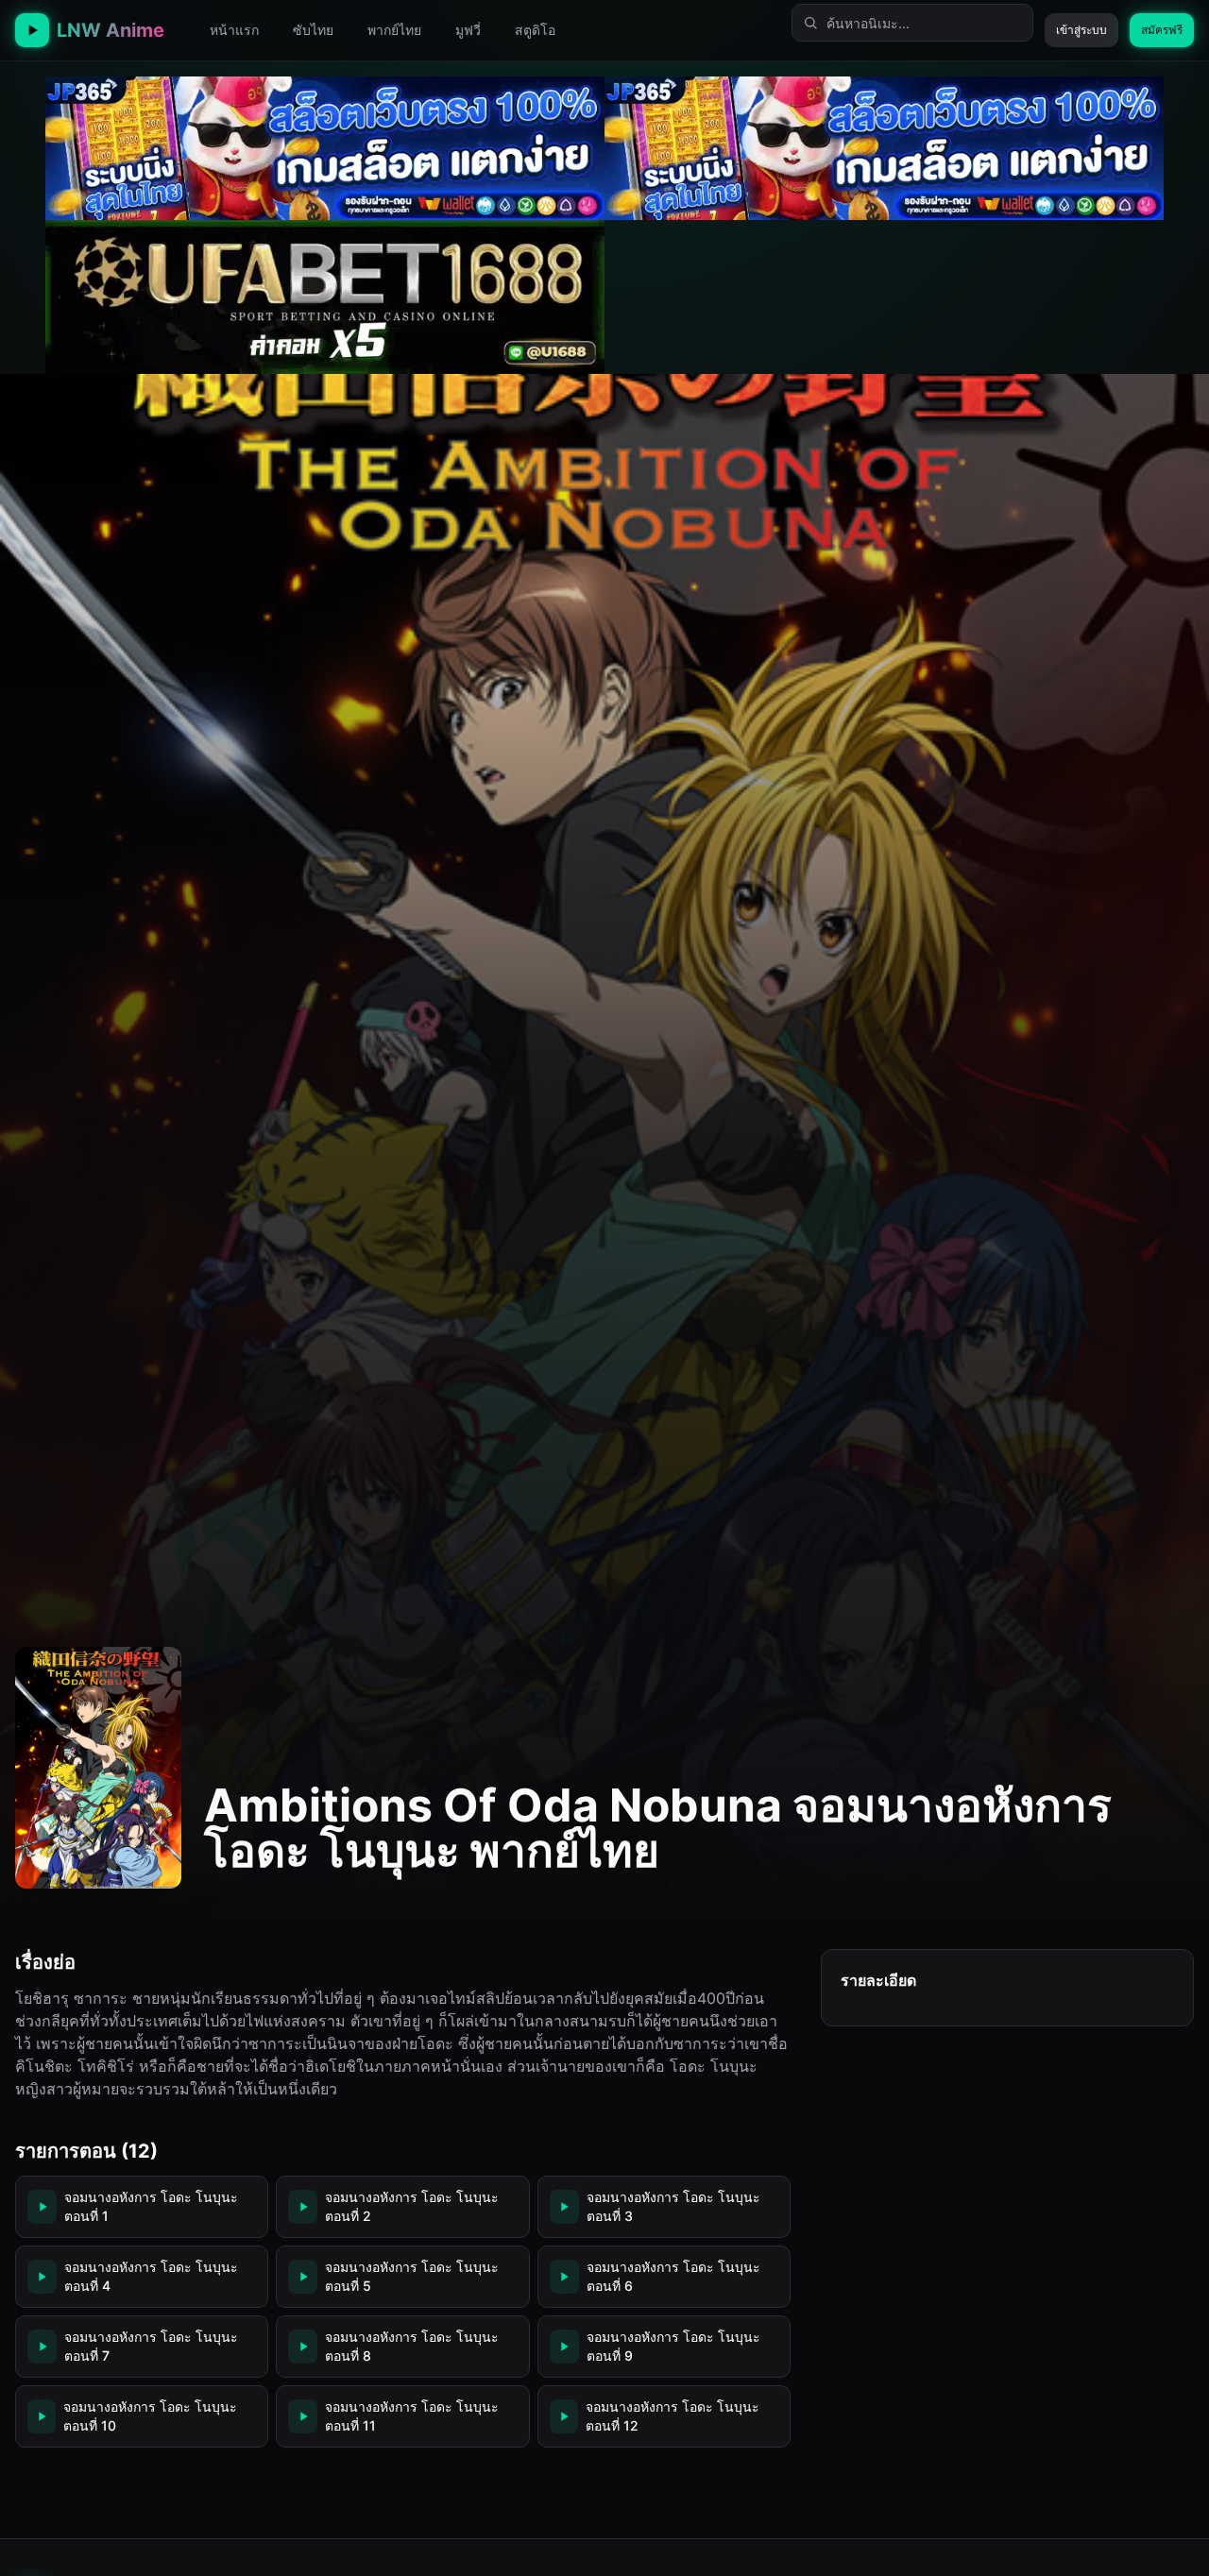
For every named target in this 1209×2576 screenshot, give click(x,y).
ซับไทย (313, 30)
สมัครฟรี (1162, 30)
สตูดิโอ (535, 30)
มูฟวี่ (468, 30)
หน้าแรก (234, 30)
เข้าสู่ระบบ (1081, 30)
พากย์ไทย (394, 30)
